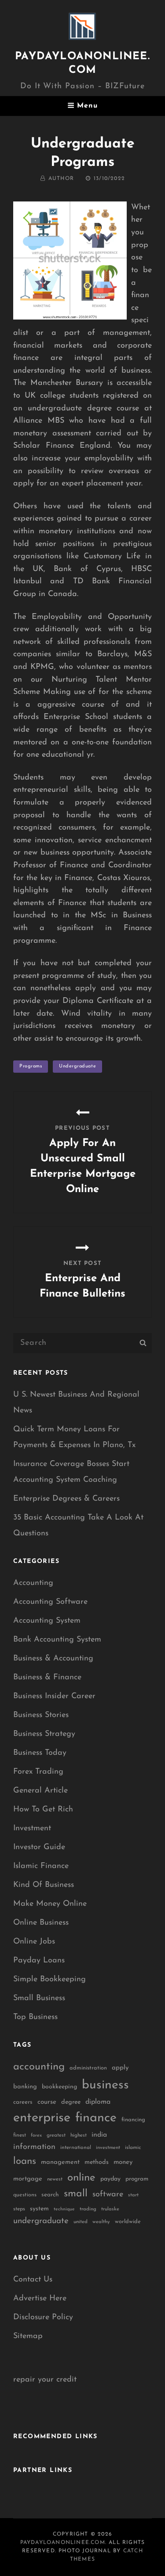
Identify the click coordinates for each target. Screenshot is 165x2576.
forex (36, 2136)
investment (108, 2148)
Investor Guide (39, 1847)
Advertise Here (40, 2299)
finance (96, 2118)
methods (97, 2162)
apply (120, 2068)
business (105, 2085)
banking (25, 2087)
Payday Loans (39, 1961)
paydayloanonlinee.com (63, 2543)
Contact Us (33, 2280)
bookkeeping (59, 2087)
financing (133, 2120)
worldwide (128, 2222)
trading (88, 2209)
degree (71, 2102)
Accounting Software (50, 1602)
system (39, 2209)
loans (25, 2161)
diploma (98, 2102)
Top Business (35, 2017)
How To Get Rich (43, 1810)
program (137, 2179)
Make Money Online (50, 1904)
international (76, 2148)
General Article (40, 1791)
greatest (56, 2135)
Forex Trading (38, 1772)
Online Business (41, 1923)
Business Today (40, 1753)
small (76, 2194)
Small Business (39, 1998)
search (50, 2195)
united (81, 2222)
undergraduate (77, 1066)
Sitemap (28, 2336)
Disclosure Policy (43, 2317)
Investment (32, 1829)
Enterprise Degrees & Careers (66, 1499)
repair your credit (45, 2380)
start (133, 2195)
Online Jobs (34, 1942)
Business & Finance (47, 1678)
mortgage (28, 2179)
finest (20, 2135)
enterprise (42, 2118)
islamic (133, 2148)
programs (31, 1066)
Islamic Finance (41, 1866)
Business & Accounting (53, 1659)
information (34, 2147)
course (47, 2102)
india (99, 2135)
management (60, 2162)
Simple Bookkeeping (49, 1980)
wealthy (101, 2222)
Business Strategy (44, 1734)
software (108, 2194)
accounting (39, 2067)
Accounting (33, 1583)
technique (64, 2209)
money (123, 2162)
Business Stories (41, 1715)
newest (55, 2179)
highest (79, 2135)
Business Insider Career (54, 1696)
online (81, 2178)
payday (110, 2179)
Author (61, 179)
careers (23, 2102)
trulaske (110, 2209)
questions (25, 2195)
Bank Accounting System (57, 1640)
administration (88, 2068)
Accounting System (47, 1621)
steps (19, 2209)
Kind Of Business (44, 1885)
